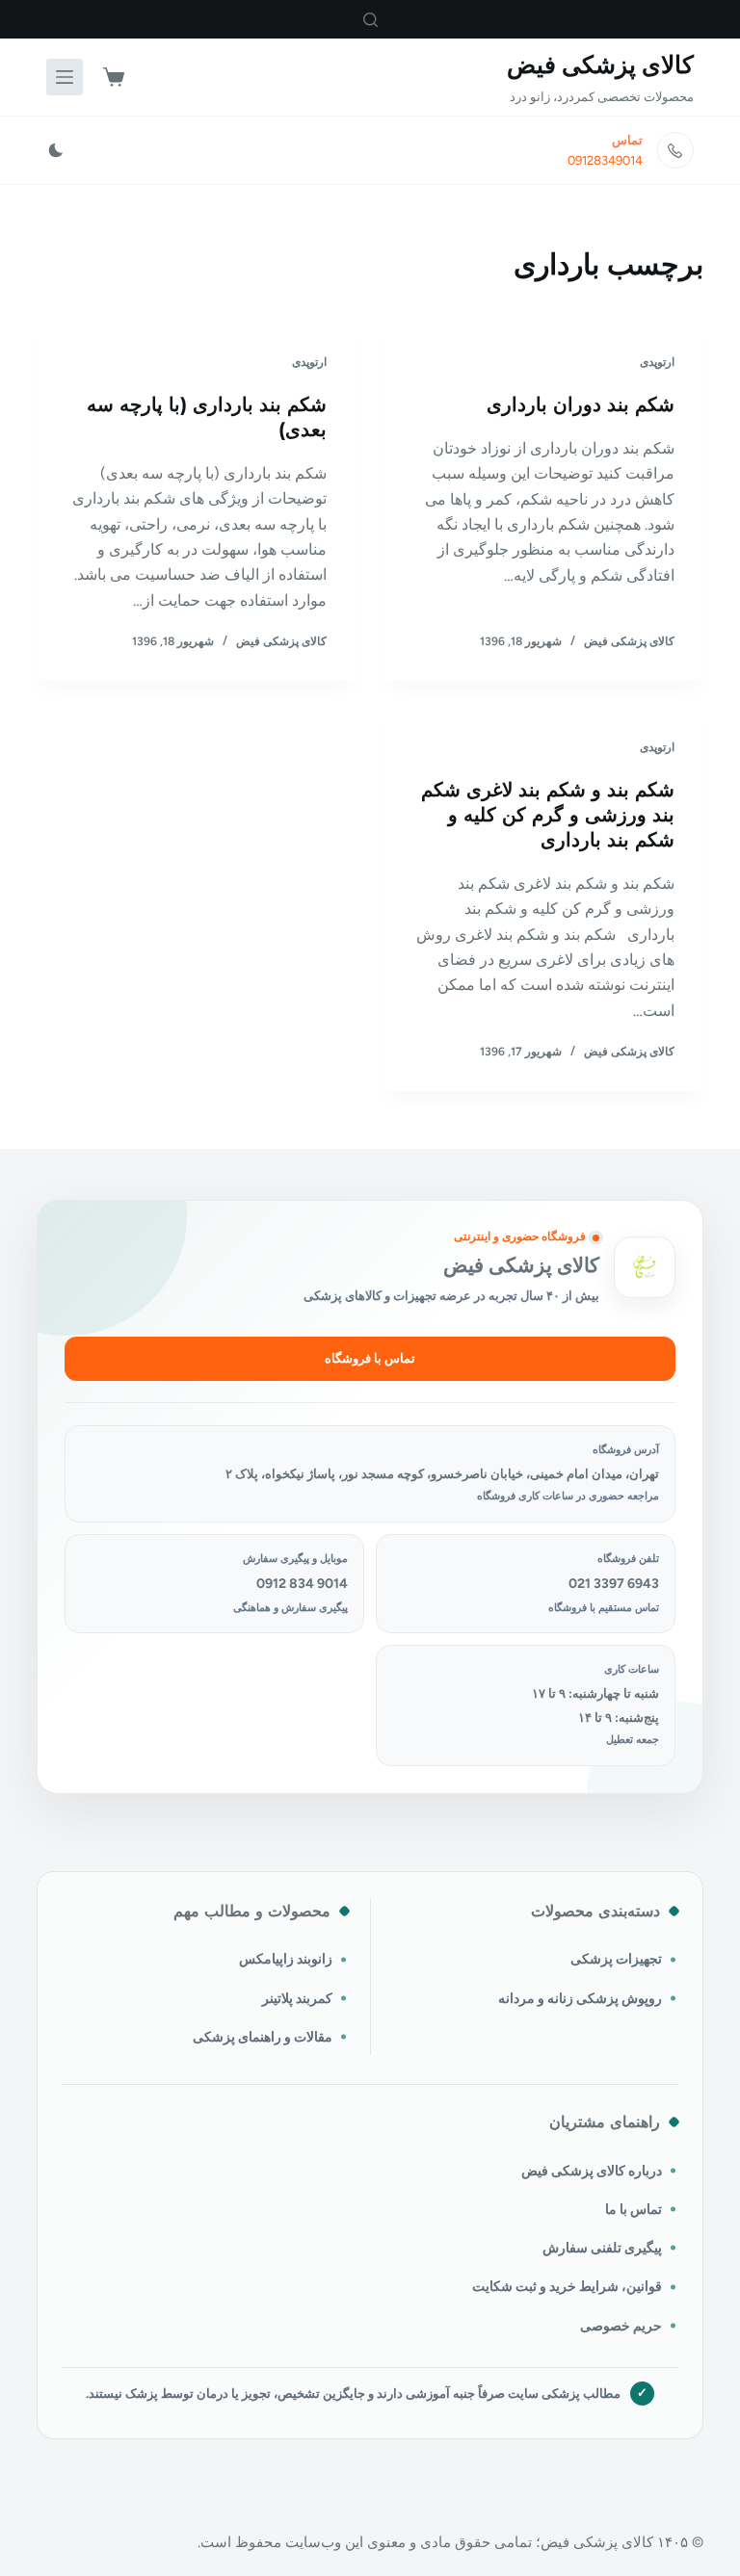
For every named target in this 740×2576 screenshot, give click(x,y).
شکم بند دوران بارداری (581, 404)
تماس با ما (634, 2209)
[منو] (65, 77)
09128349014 (605, 160)
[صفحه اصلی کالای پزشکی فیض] (645, 1267)
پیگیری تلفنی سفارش (602, 2248)
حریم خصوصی (621, 2326)
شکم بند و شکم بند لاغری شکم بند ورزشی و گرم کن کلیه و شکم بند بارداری (548, 815)
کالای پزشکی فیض (600, 65)
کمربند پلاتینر (297, 1998)
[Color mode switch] (56, 150)
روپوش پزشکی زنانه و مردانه (580, 1998)
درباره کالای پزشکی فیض (592, 2171)
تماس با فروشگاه (370, 1358)
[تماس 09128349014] (675, 150)
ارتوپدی (657, 362)
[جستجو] (370, 20)
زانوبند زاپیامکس (286, 1959)
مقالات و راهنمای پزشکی (263, 2037)
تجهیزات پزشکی (616, 1959)
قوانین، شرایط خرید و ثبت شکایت (567, 2286)
